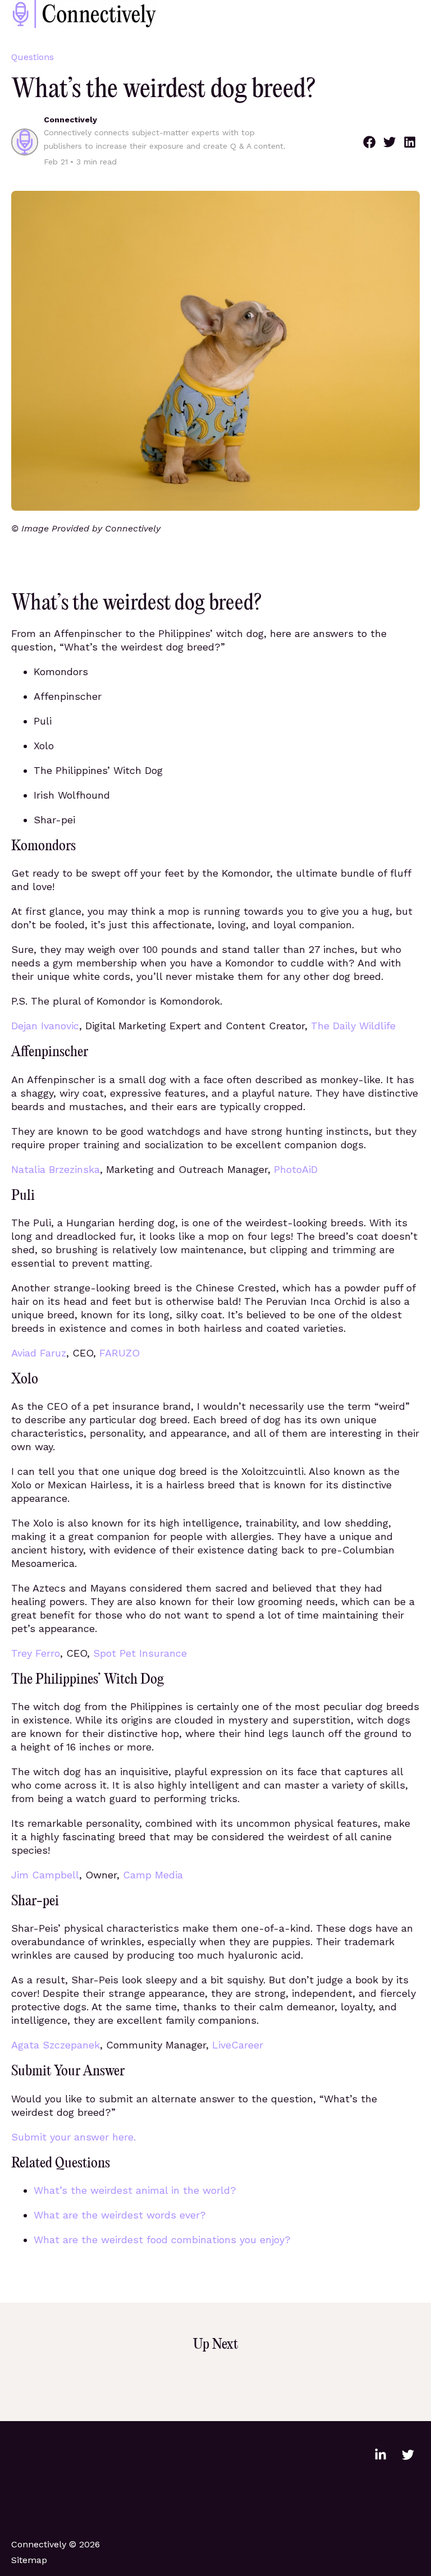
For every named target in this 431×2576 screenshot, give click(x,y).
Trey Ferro (36, 1653)
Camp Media (153, 1875)
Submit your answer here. (74, 2137)
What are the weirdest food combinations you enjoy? (162, 2240)
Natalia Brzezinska (56, 1169)
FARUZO (120, 1353)
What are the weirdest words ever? (120, 2215)
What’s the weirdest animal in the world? (135, 2190)
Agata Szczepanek (56, 2045)
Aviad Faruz (39, 1353)
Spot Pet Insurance (140, 1653)
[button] (369, 142)
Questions (33, 57)
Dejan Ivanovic (45, 1026)
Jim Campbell (45, 1875)
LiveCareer (238, 2045)
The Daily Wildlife (353, 1026)
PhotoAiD (296, 1169)
